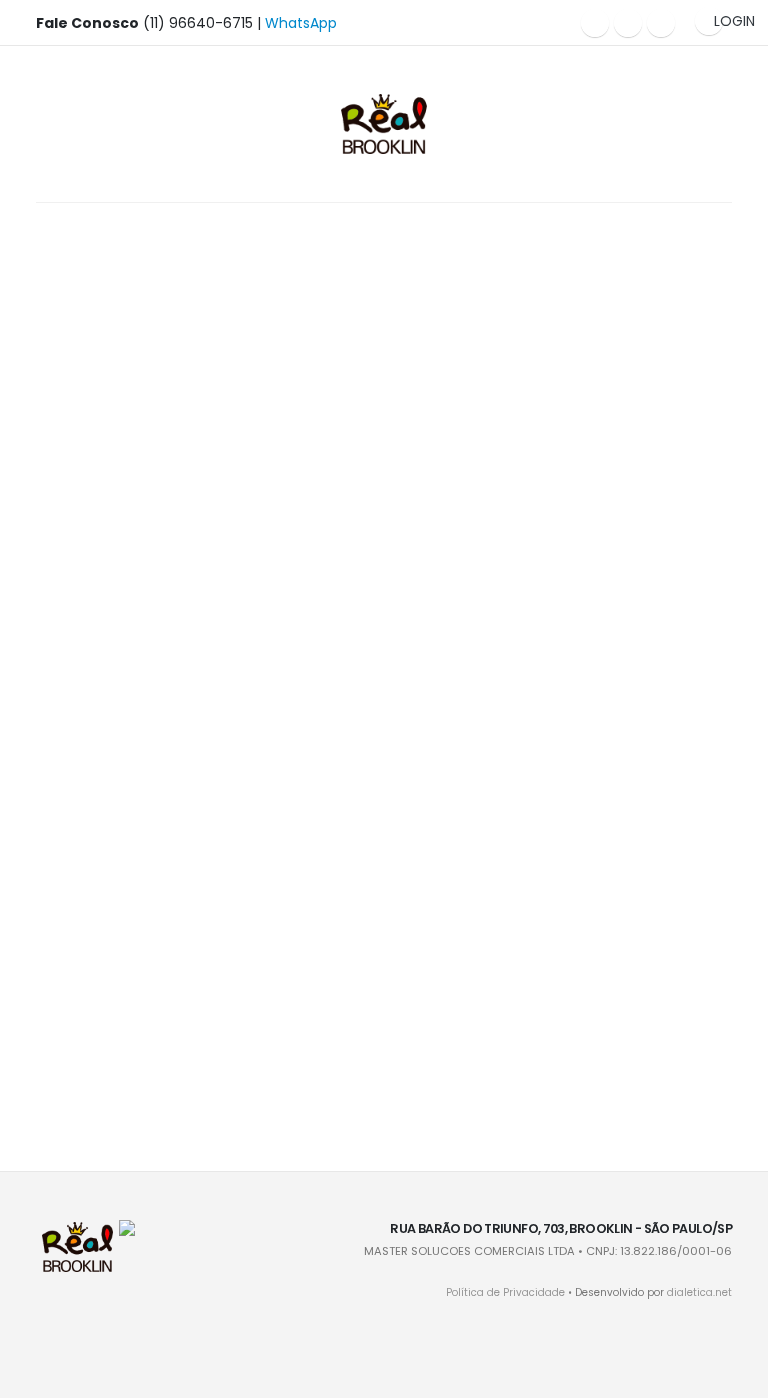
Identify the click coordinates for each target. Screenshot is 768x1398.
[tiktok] (661, 23)
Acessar (144, 432)
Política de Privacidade (505, 1292)
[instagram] (628, 23)
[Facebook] (595, 23)
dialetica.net (699, 1292)
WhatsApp (301, 23)
